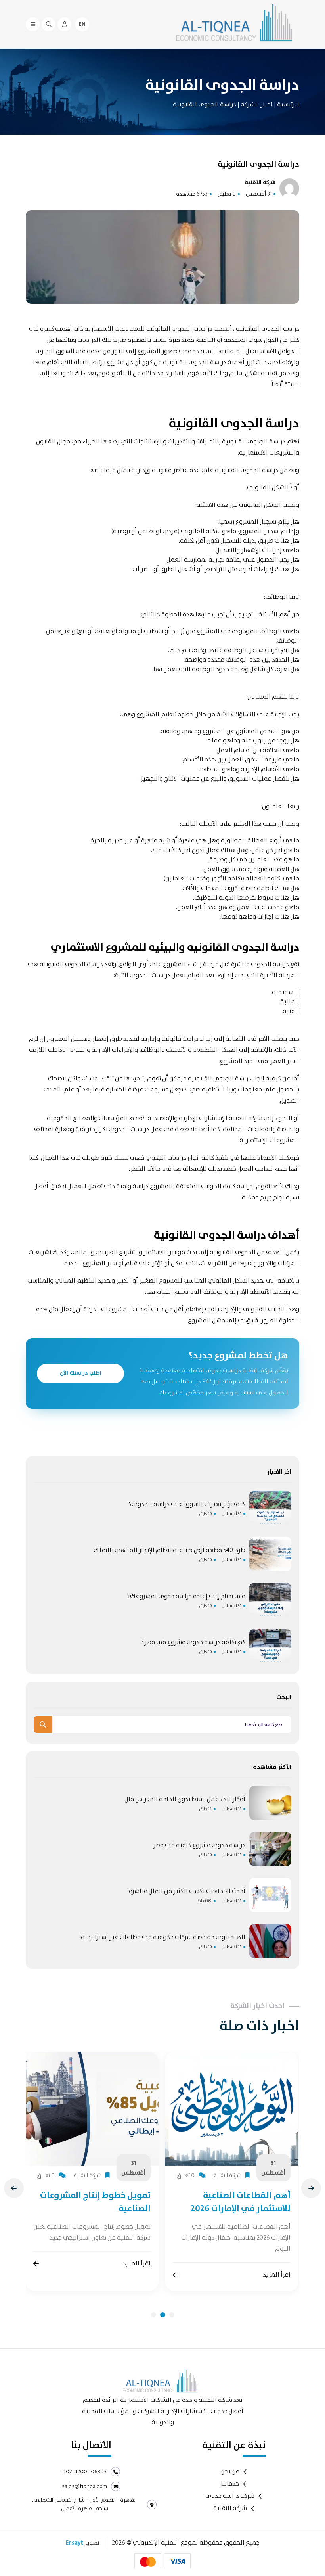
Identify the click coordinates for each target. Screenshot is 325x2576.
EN (82, 24)
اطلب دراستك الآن (81, 1373)
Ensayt (75, 2543)
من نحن (230, 2472)
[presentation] (14, 2188)
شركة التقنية (230, 2509)
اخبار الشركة (256, 105)
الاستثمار (155, 1252)
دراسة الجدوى (84, 964)
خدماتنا (230, 2484)
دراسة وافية (132, 1186)
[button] (154, 2315)
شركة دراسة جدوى (230, 2496)
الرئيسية (288, 105)
